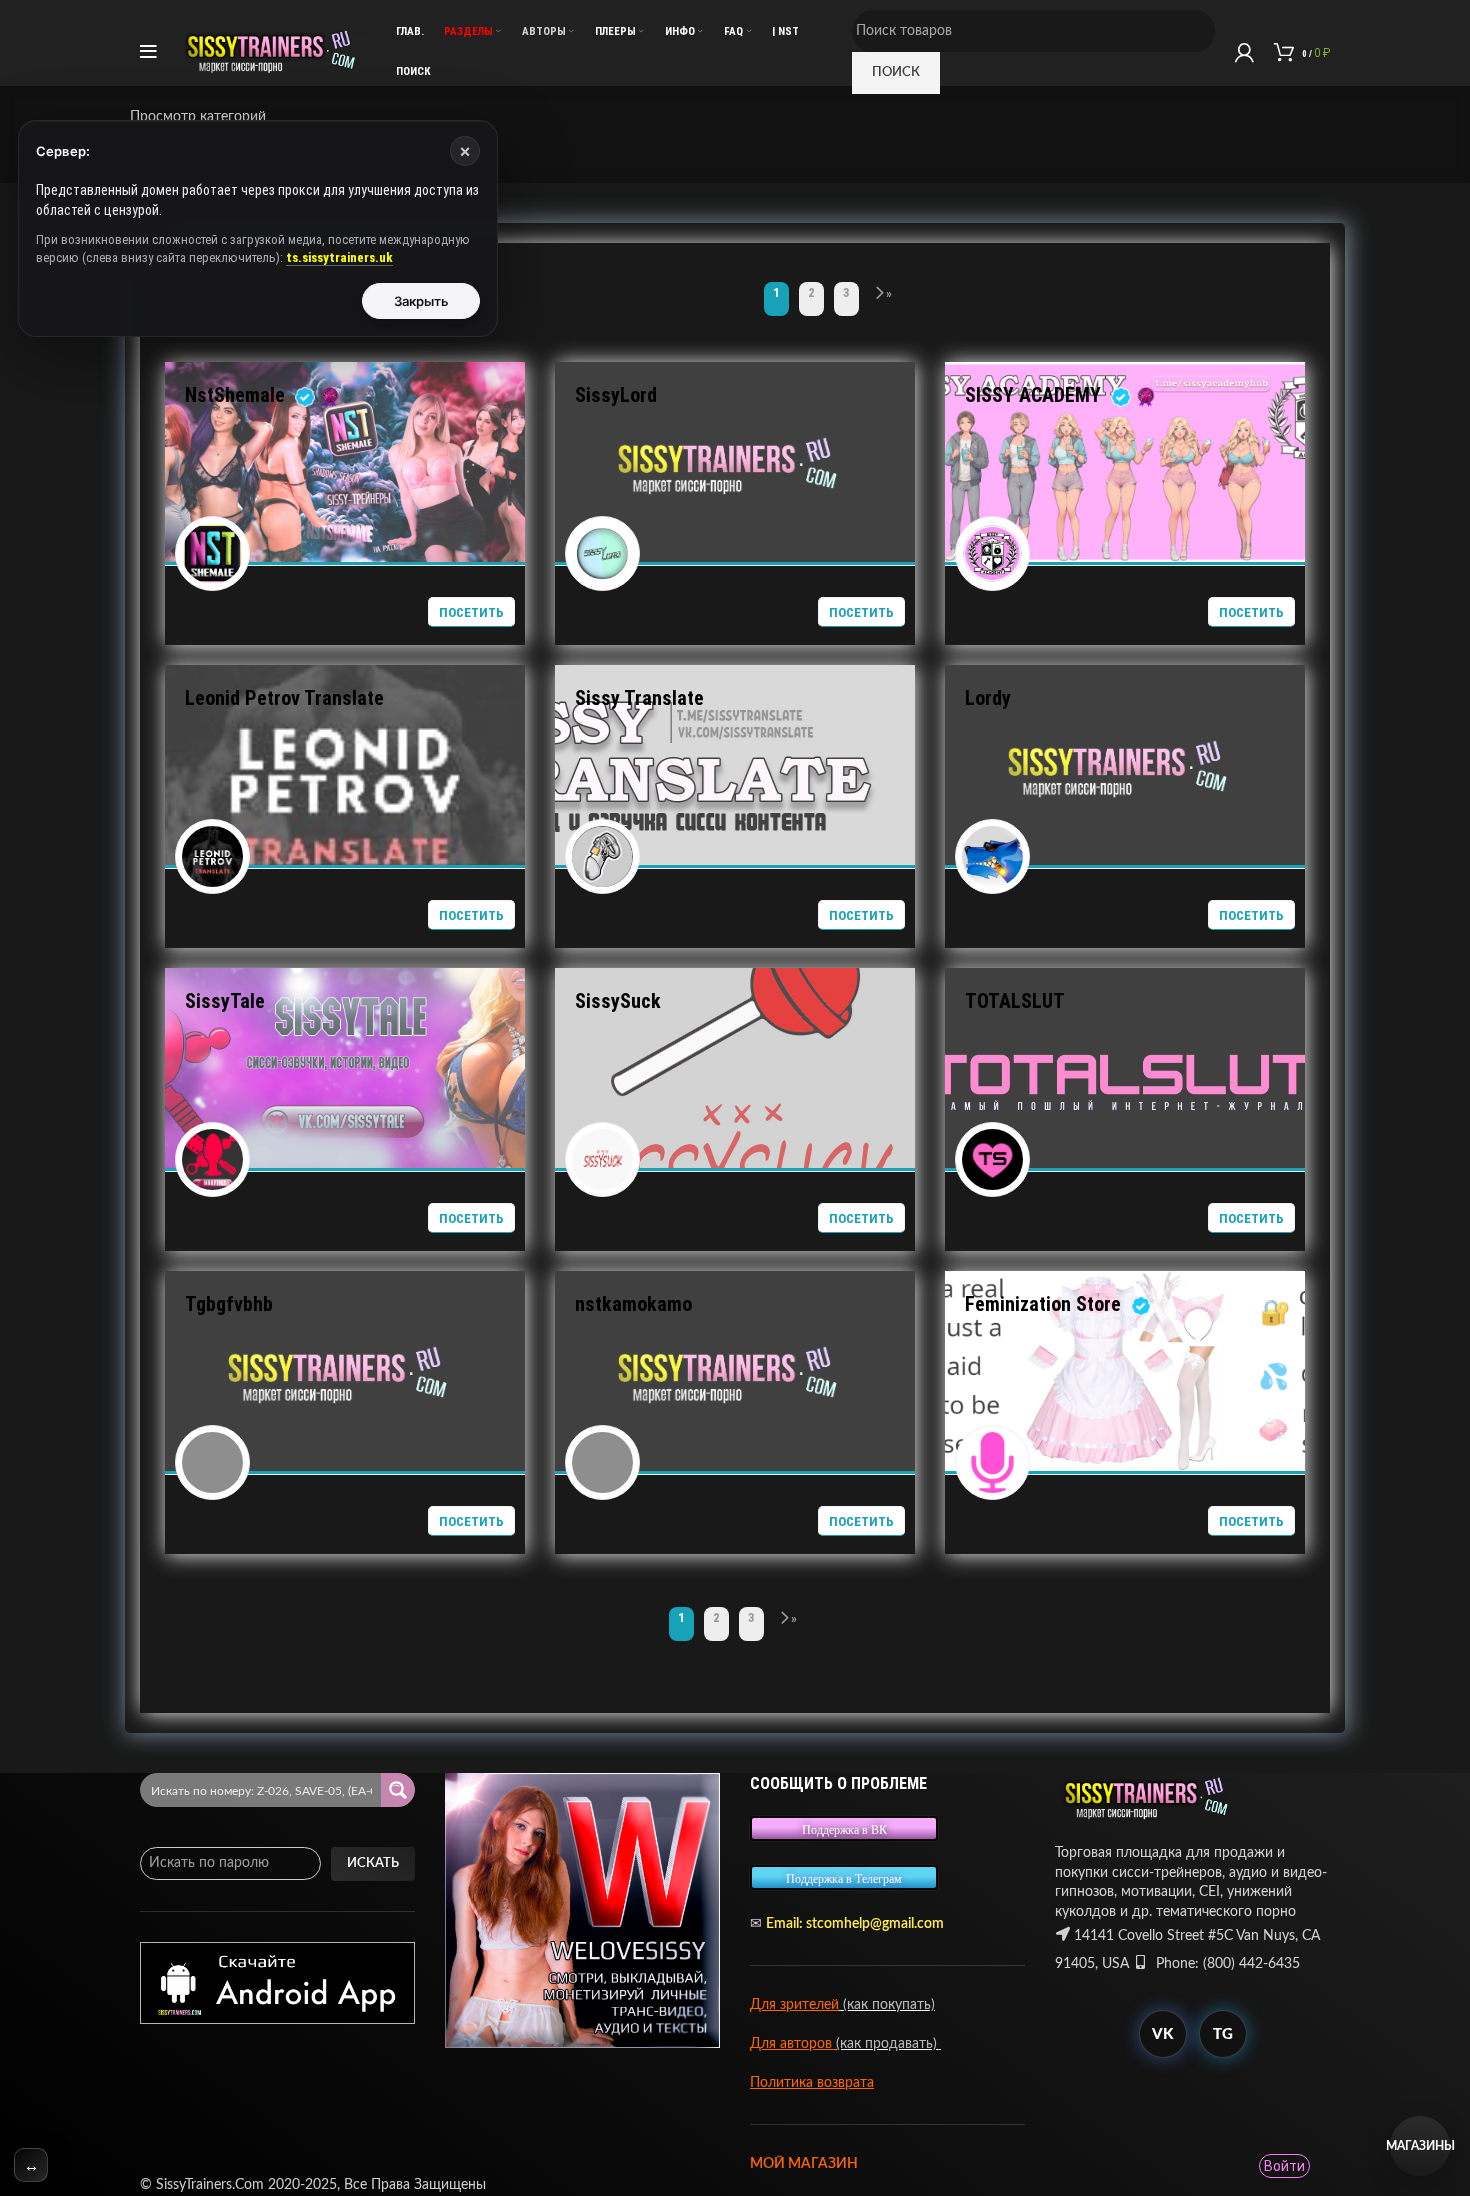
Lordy (988, 698)
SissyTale (225, 1001)
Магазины (1420, 2146)
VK (1162, 2034)
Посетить (471, 612)
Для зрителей (794, 2005)
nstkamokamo (633, 1304)
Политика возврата (812, 2083)
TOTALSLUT (1014, 1001)
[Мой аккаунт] (1244, 52)
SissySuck (618, 1001)
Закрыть (421, 301)
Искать (373, 1863)
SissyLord (616, 395)
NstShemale (235, 395)
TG (1223, 2034)
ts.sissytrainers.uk (339, 257)
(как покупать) (887, 2005)
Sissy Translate (639, 698)
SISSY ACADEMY (1033, 395)
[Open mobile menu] (148, 52)
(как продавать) (888, 2044)
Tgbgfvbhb (229, 1304)
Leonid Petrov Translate (284, 698)
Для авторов (793, 2044)
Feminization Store (1043, 1304)
